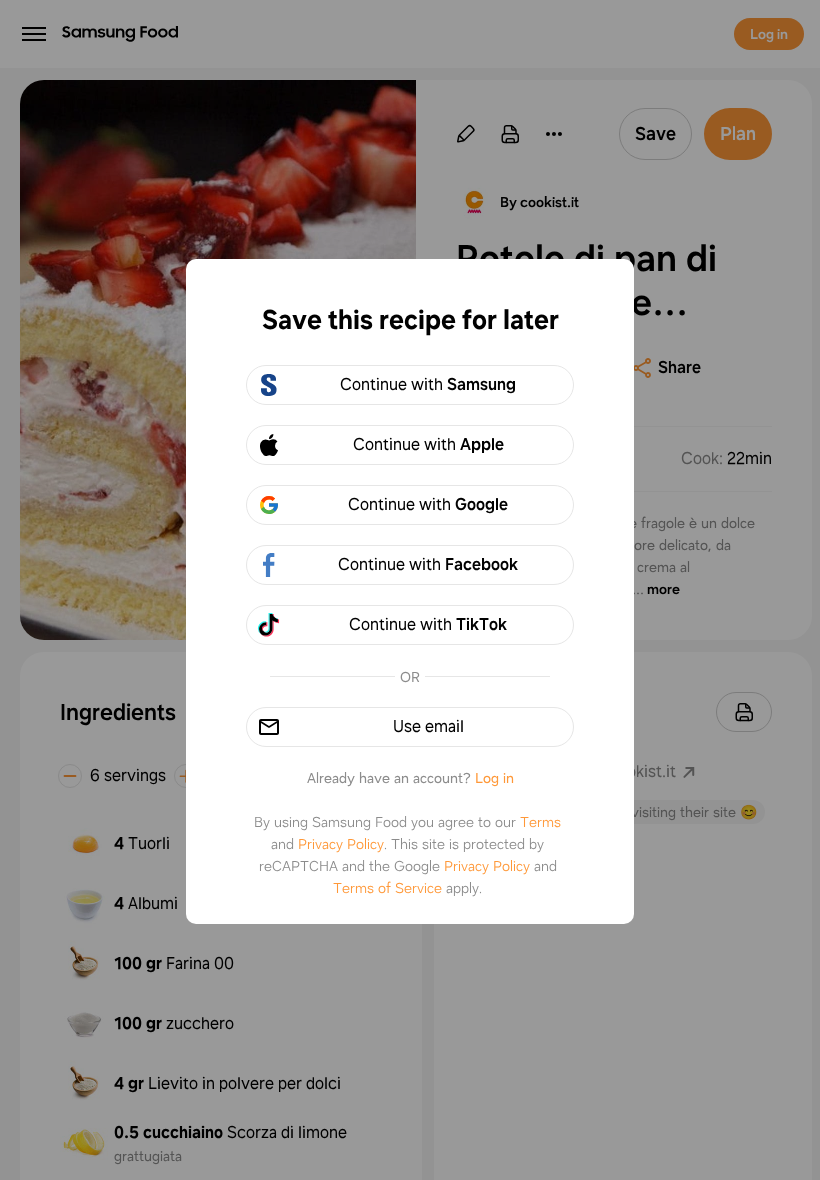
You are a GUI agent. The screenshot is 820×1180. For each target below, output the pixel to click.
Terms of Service (387, 888)
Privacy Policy (341, 844)
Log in (494, 778)
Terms (540, 822)
